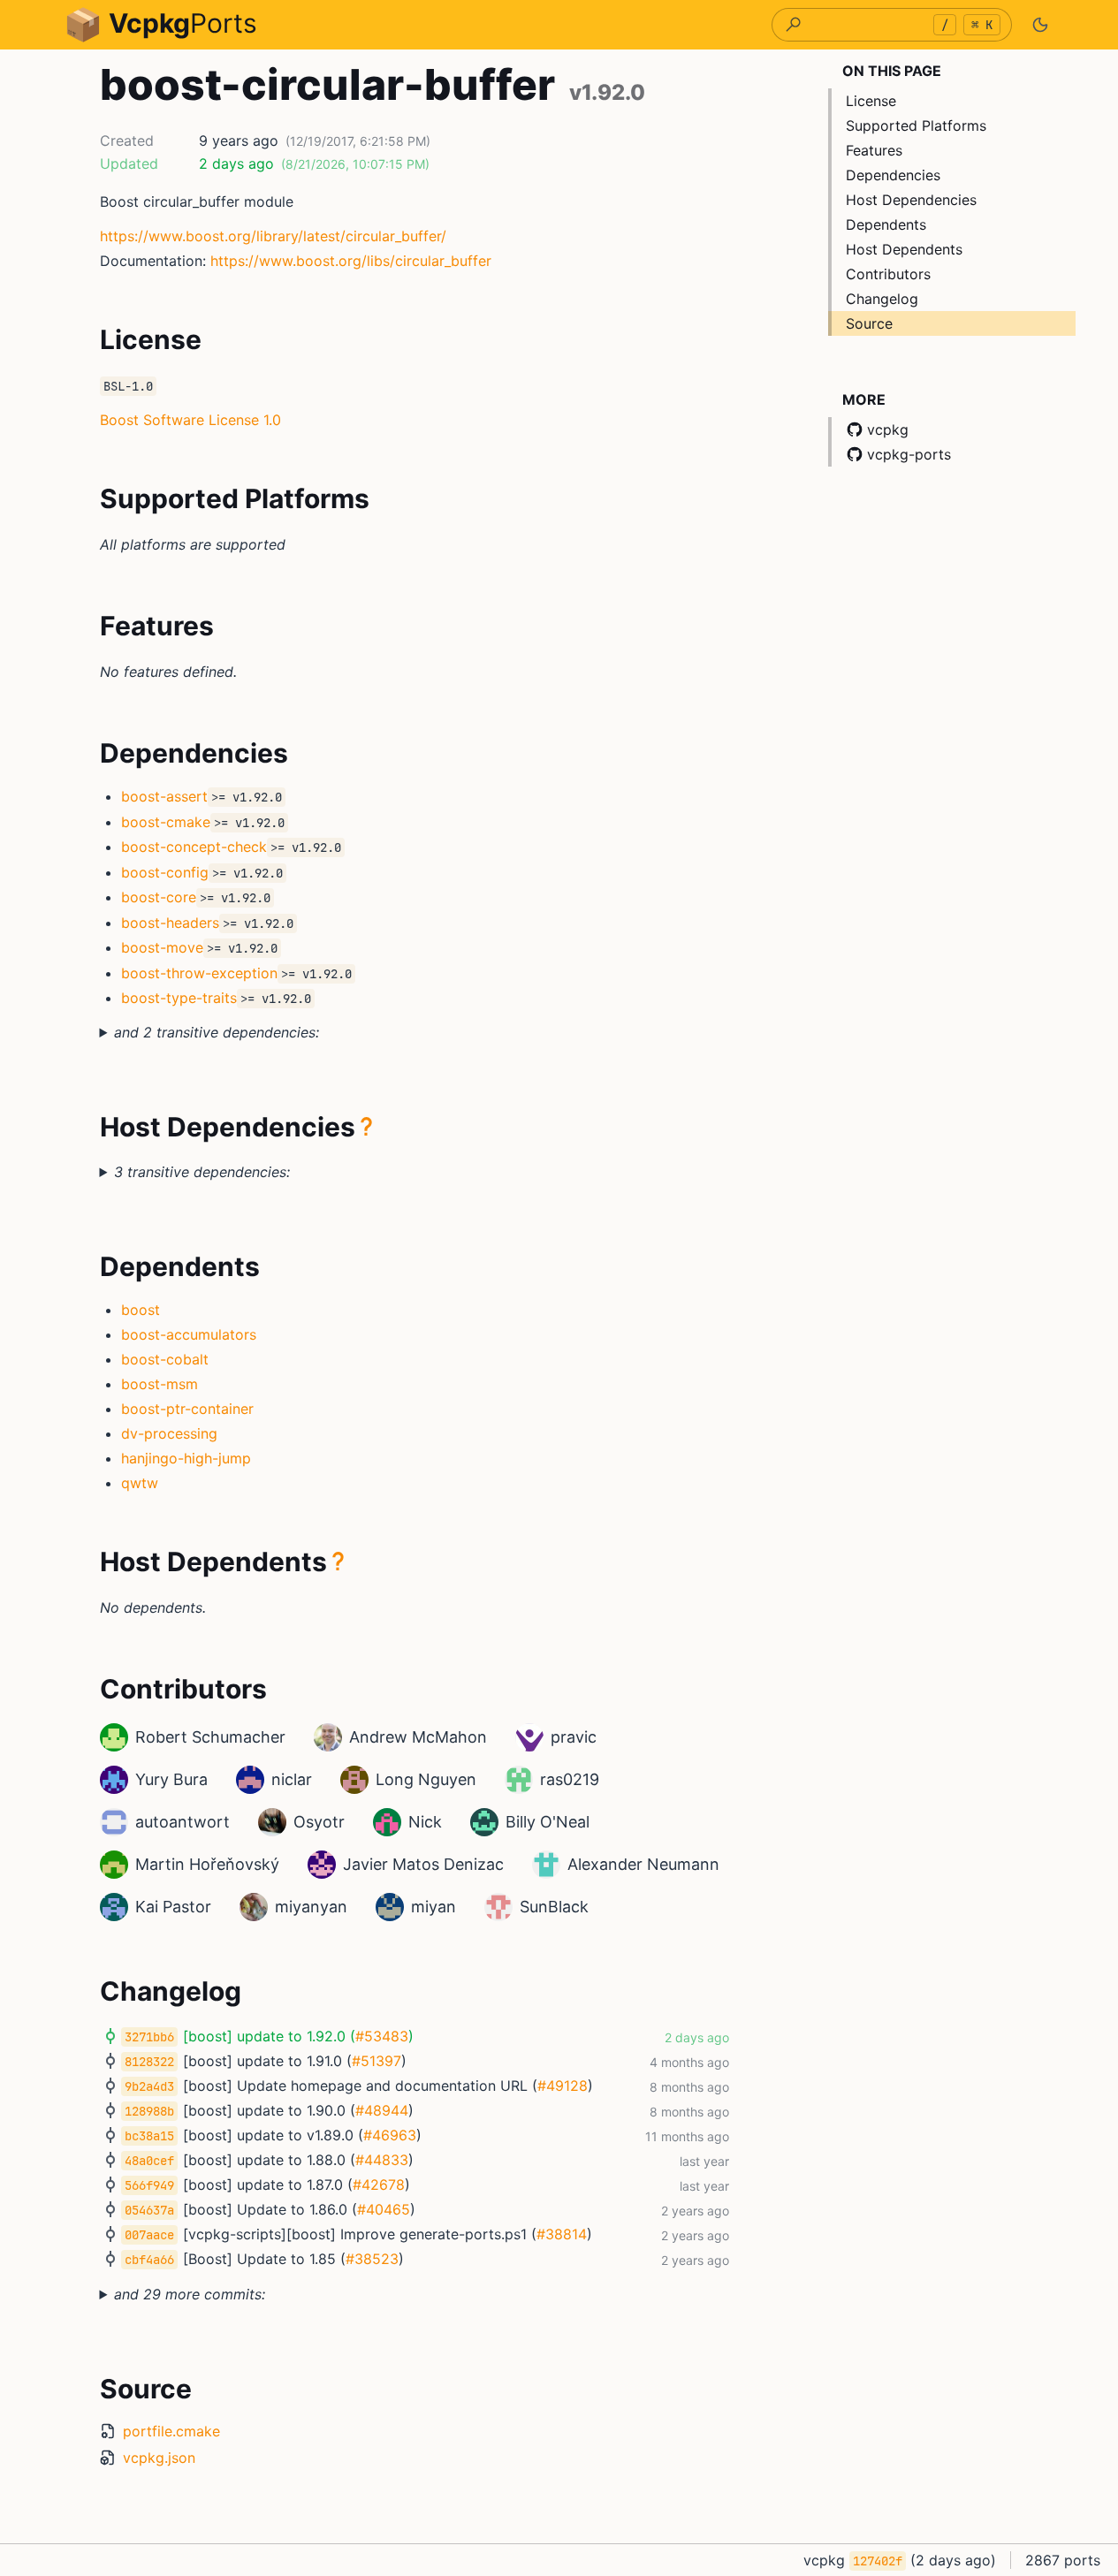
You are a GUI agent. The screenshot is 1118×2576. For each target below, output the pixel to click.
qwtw (140, 1483)
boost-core (159, 897)
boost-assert (164, 796)
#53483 (382, 2036)
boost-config (165, 872)
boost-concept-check (194, 847)
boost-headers (170, 923)
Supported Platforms (916, 125)
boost (141, 1310)
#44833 (382, 2160)
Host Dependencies (911, 200)
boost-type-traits (179, 998)
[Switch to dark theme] (1040, 25)
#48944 (382, 2110)
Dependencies (893, 175)
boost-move (162, 947)
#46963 (390, 2135)
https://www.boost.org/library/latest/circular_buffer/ (273, 236)
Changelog (882, 299)
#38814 (562, 2234)
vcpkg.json (159, 2458)
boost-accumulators (189, 1334)
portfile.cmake (171, 2431)
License (871, 101)
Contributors (888, 274)
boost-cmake (166, 822)
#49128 (563, 2086)
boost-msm (160, 1384)
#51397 (376, 2061)
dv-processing (169, 1433)
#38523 (372, 2259)
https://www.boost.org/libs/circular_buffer (351, 261)
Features (874, 150)
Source (869, 323)
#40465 (384, 2209)
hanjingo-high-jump (186, 1458)
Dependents (886, 224)
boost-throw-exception (199, 973)
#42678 (379, 2185)
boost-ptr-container (187, 1409)
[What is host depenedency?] (367, 1127)
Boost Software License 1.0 (190, 420)
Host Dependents (904, 249)
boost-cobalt (165, 1359)
